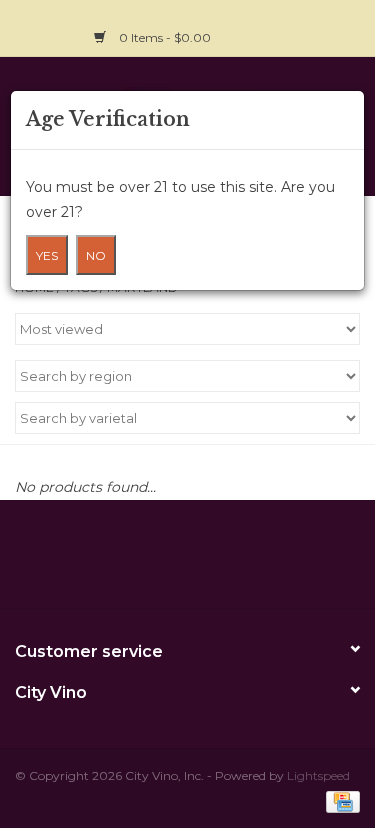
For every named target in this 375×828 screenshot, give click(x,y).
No (96, 255)
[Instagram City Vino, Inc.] (344, 26)
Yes (47, 255)
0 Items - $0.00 (165, 37)
